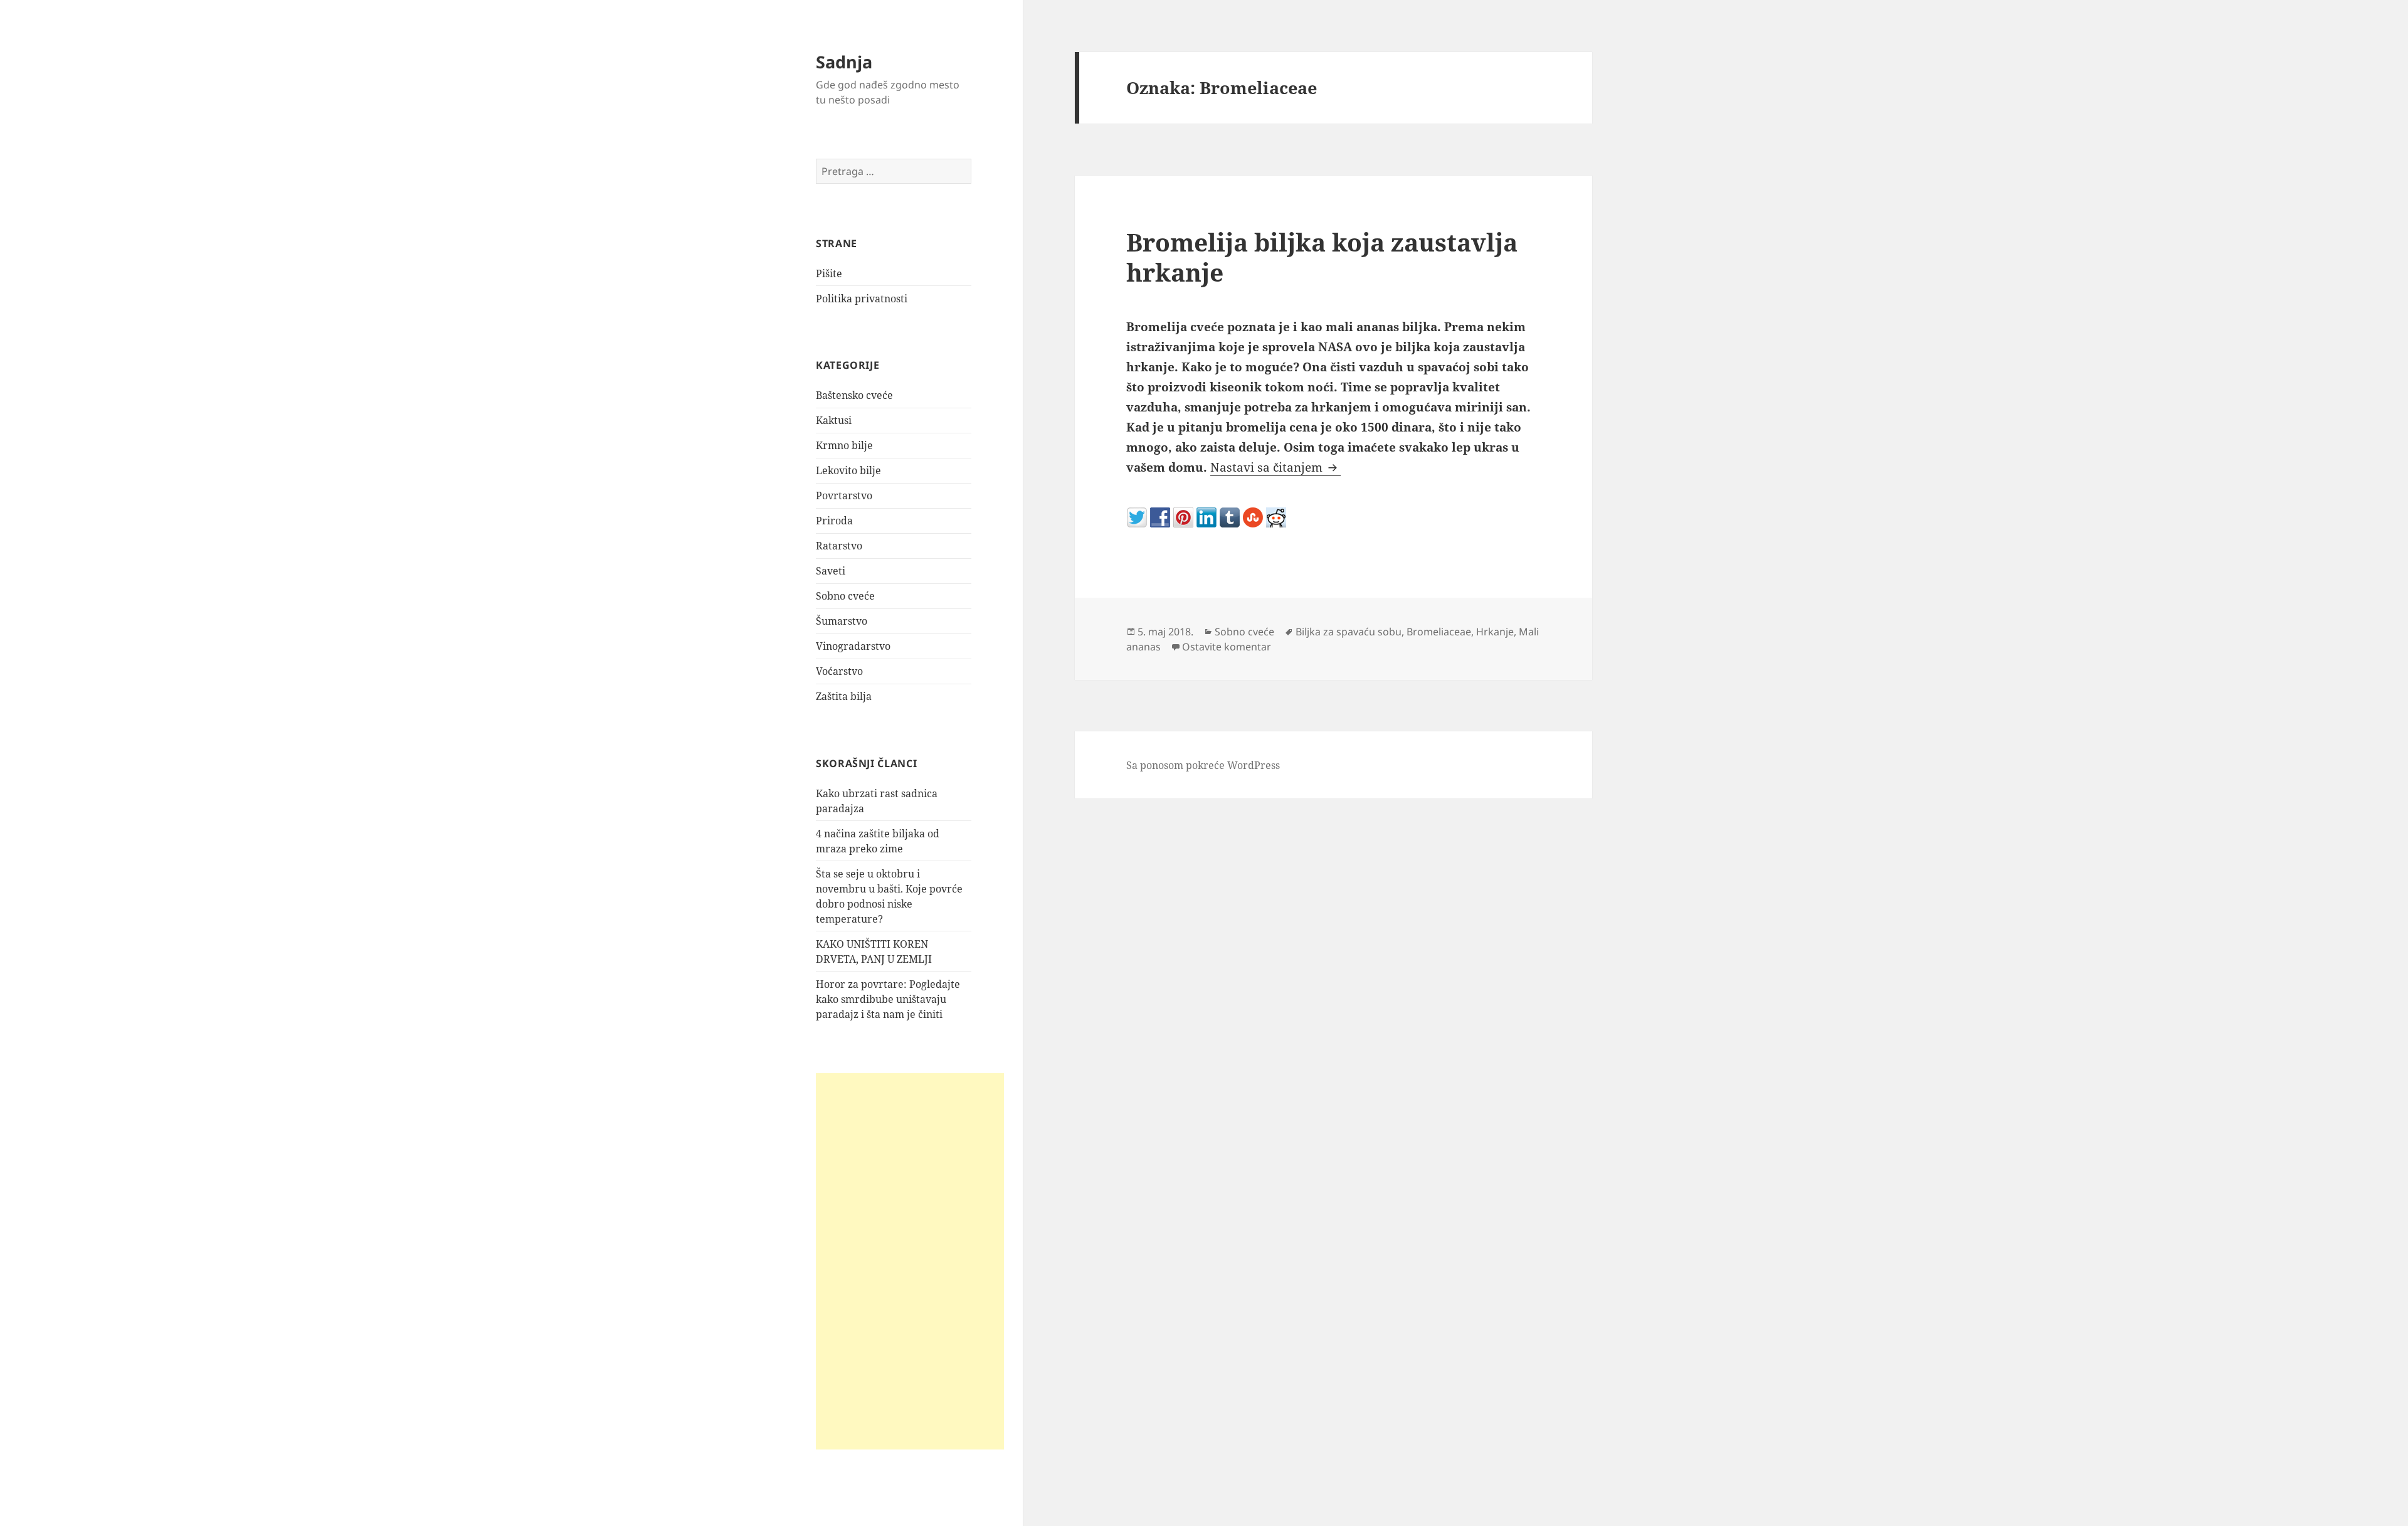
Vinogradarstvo (853, 646)
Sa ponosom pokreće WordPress (1203, 765)
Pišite (829, 273)
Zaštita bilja (844, 696)
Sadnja (844, 62)
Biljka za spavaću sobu (1349, 632)
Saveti (831, 571)
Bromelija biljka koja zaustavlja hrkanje (1322, 257)
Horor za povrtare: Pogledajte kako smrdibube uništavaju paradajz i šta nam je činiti (888, 999)
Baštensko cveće (854, 395)
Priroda (834, 521)
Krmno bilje (844, 445)
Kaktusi (834, 420)
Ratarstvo (839, 546)
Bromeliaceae (1439, 632)
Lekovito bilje (848, 470)
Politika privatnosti (862, 299)
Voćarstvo (839, 671)
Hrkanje (1495, 632)
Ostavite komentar (1227, 647)
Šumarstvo (842, 621)
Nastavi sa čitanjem (1275, 467)
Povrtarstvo (844, 495)
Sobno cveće (845, 596)
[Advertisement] (910, 1261)
